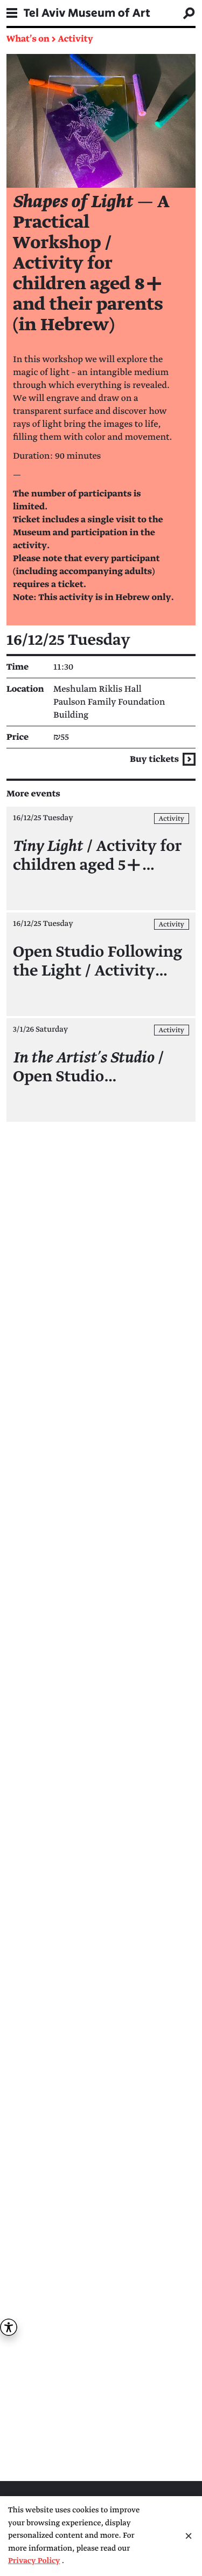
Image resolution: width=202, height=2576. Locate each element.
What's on (28, 39)
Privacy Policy (34, 2561)
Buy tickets (155, 759)
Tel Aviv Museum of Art (87, 13)
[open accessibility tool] (9, 2327)
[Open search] (189, 13)
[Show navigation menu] (12, 13)
